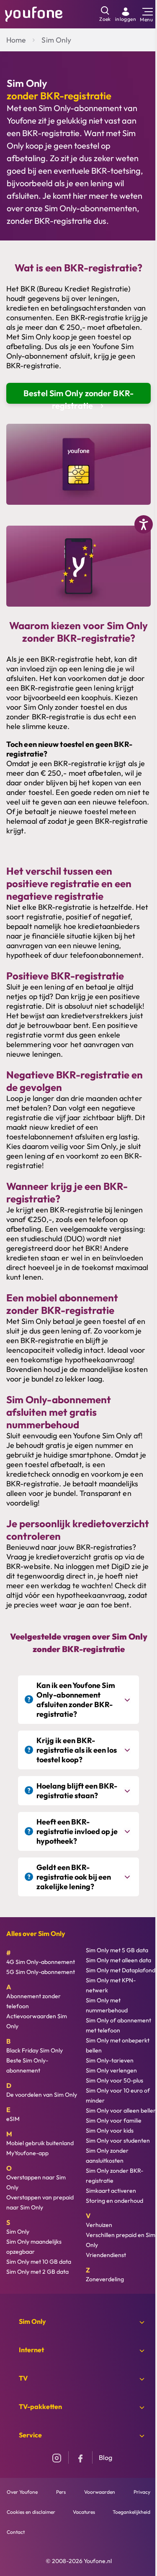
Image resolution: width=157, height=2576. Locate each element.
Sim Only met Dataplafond (121, 1970)
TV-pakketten (40, 2406)
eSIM (13, 2119)
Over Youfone (22, 2492)
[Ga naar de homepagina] (34, 13)
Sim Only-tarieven (110, 2060)
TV (23, 2378)
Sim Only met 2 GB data (37, 2272)
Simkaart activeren (111, 2191)
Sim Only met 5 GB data (117, 1950)
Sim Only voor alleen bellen (121, 2110)
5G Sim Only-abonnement (41, 1972)
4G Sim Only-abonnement (41, 1962)
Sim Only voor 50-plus (115, 2080)
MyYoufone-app (27, 2153)
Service (30, 2435)
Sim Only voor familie (114, 2121)
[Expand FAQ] (128, 1700)
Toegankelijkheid (131, 2512)
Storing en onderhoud (115, 2201)
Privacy (142, 2492)
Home (16, 40)
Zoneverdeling (105, 2279)
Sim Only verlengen (111, 2070)
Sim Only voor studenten (118, 2141)
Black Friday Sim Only (35, 2050)
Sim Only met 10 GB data (39, 2262)
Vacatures (84, 2512)
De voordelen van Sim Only (42, 2095)
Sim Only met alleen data (118, 1960)
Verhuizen (99, 2225)
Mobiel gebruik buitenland (40, 2143)
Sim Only (56, 40)
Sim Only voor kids (110, 2131)
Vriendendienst (106, 2255)
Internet (31, 2350)
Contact (16, 2532)
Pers (61, 2492)
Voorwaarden (100, 2492)
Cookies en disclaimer (31, 2512)
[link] (126, 14)
